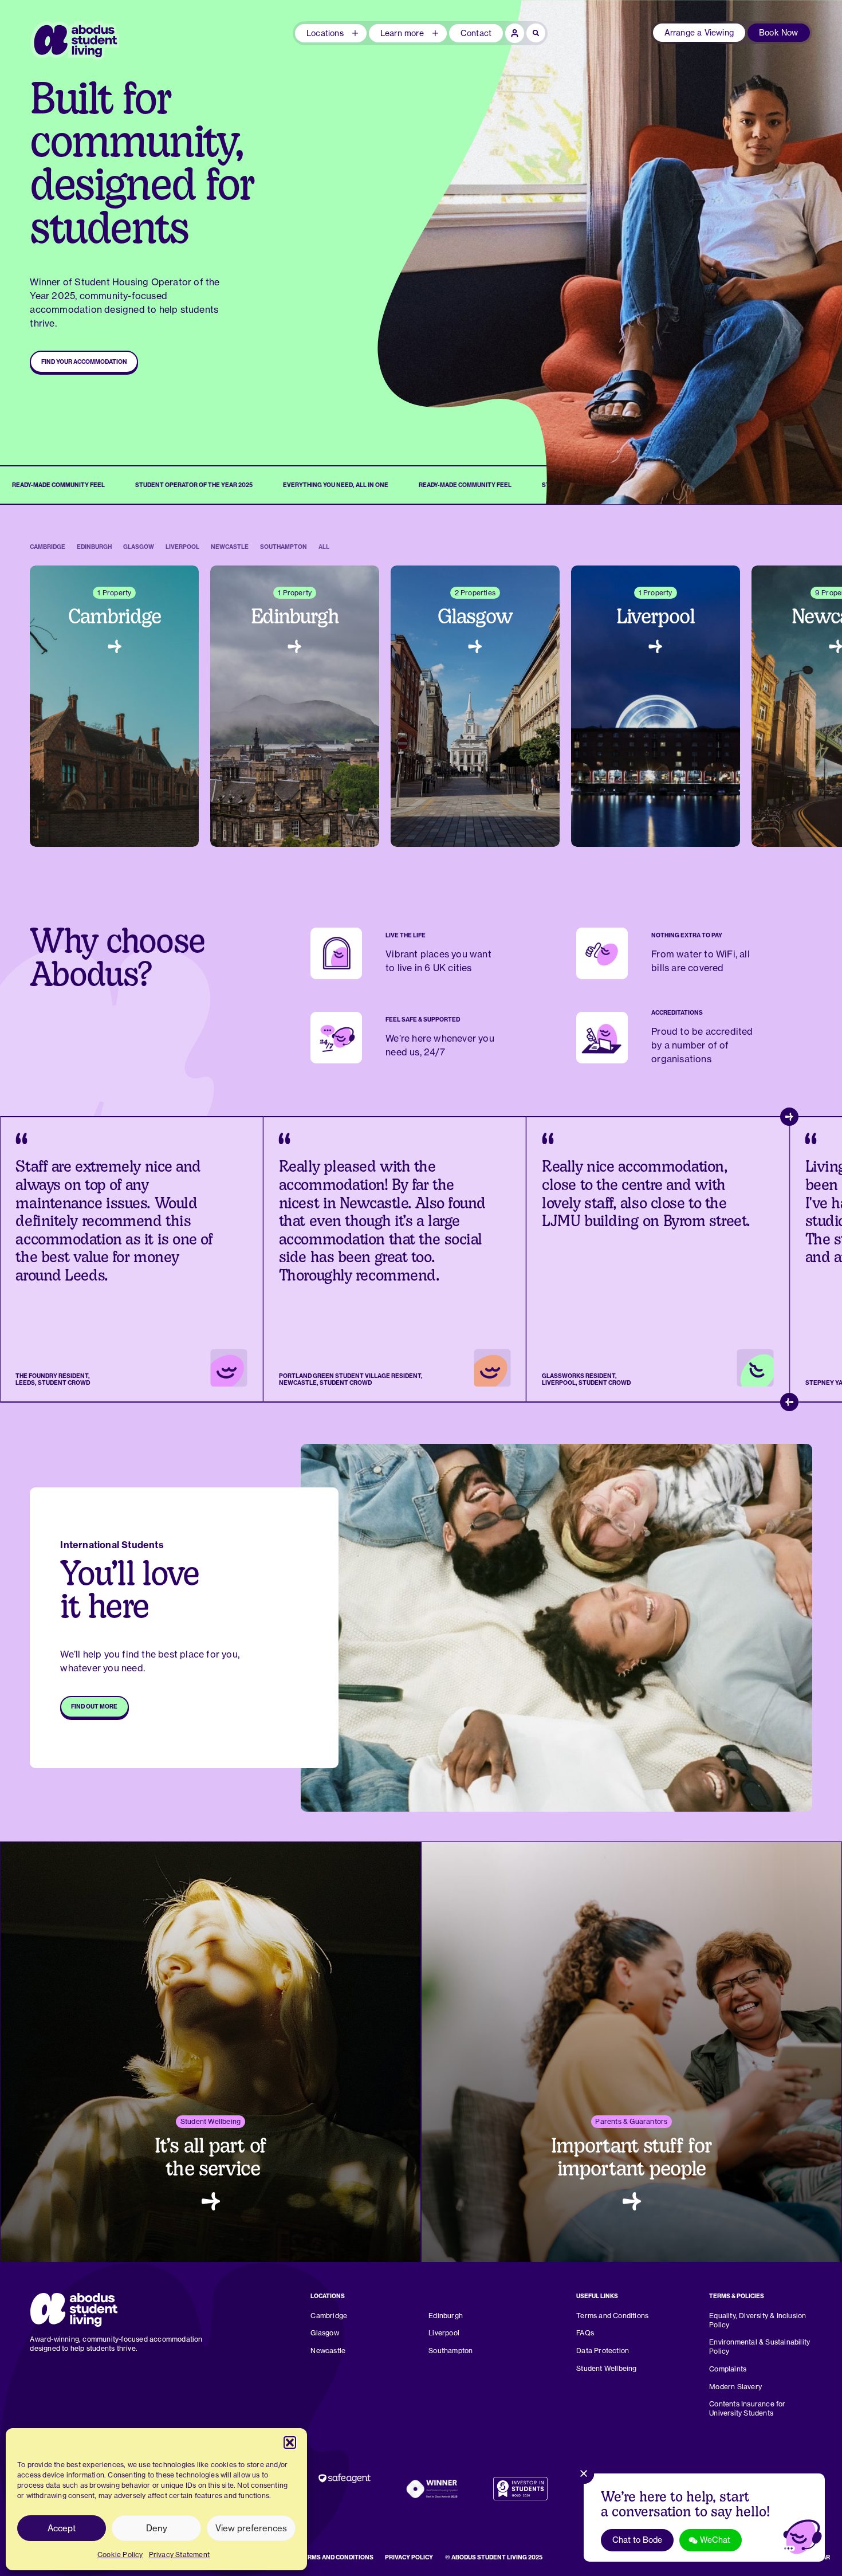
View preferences (251, 2528)
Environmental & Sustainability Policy (760, 2347)
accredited (729, 1031)
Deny (157, 2528)
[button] (290, 2443)
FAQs (585, 2333)
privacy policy (409, 2557)
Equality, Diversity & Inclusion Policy (758, 2320)
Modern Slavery (735, 2387)
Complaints (728, 2369)
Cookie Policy (120, 2555)
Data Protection (603, 2351)
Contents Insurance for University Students (747, 2408)
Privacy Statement (179, 2555)
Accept (62, 2528)
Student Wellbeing (606, 2368)
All (324, 547)
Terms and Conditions (612, 2316)
